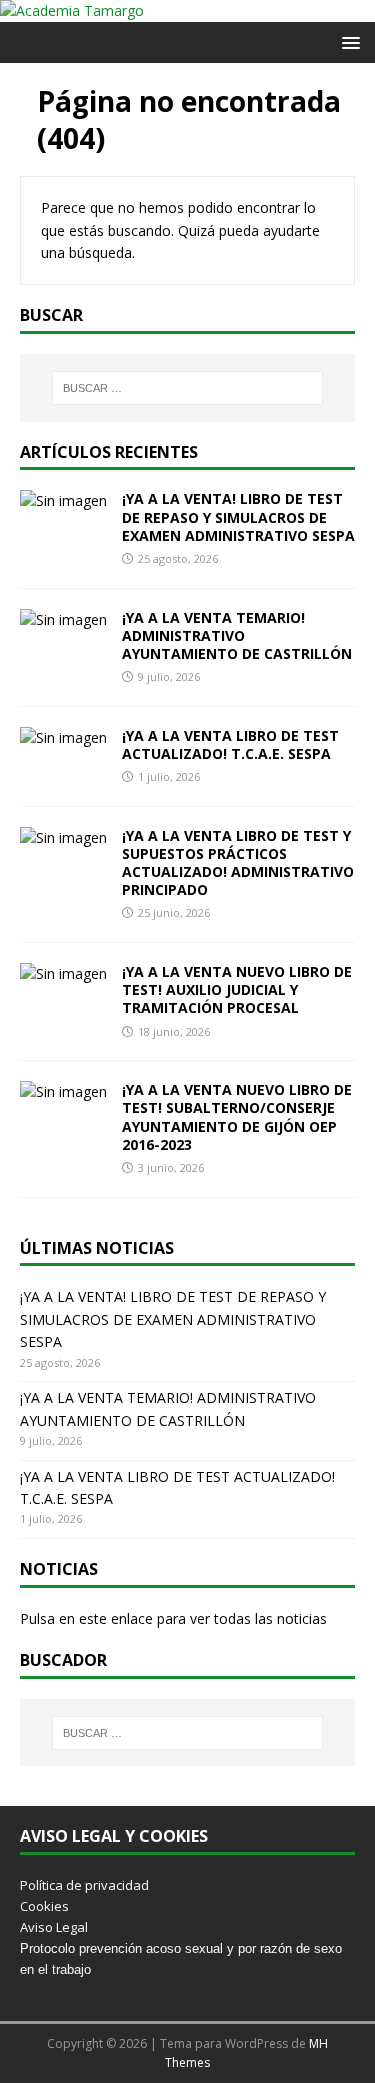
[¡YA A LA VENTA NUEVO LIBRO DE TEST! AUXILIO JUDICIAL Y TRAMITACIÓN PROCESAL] (63, 973)
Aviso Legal (54, 1927)
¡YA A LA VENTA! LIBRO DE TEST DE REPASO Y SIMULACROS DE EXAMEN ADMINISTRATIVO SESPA (238, 516)
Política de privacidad (84, 1885)
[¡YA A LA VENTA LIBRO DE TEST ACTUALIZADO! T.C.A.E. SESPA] (63, 737)
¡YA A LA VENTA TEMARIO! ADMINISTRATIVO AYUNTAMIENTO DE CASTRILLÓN (237, 635)
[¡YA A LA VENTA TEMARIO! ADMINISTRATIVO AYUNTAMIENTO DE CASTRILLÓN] (63, 619)
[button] (347, 41)
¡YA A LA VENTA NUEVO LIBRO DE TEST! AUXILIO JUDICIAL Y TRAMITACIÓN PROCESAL (237, 989)
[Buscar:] (188, 388)
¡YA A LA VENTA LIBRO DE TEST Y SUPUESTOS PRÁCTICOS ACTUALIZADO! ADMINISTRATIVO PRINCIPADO (238, 863)
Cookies (44, 1906)
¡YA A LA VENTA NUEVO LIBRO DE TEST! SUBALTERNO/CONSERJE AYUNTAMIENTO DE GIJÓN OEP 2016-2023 (237, 1117)
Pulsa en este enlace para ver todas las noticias (173, 1618)
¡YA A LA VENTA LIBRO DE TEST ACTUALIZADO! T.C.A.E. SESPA (230, 744)
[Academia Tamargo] (72, 10)
